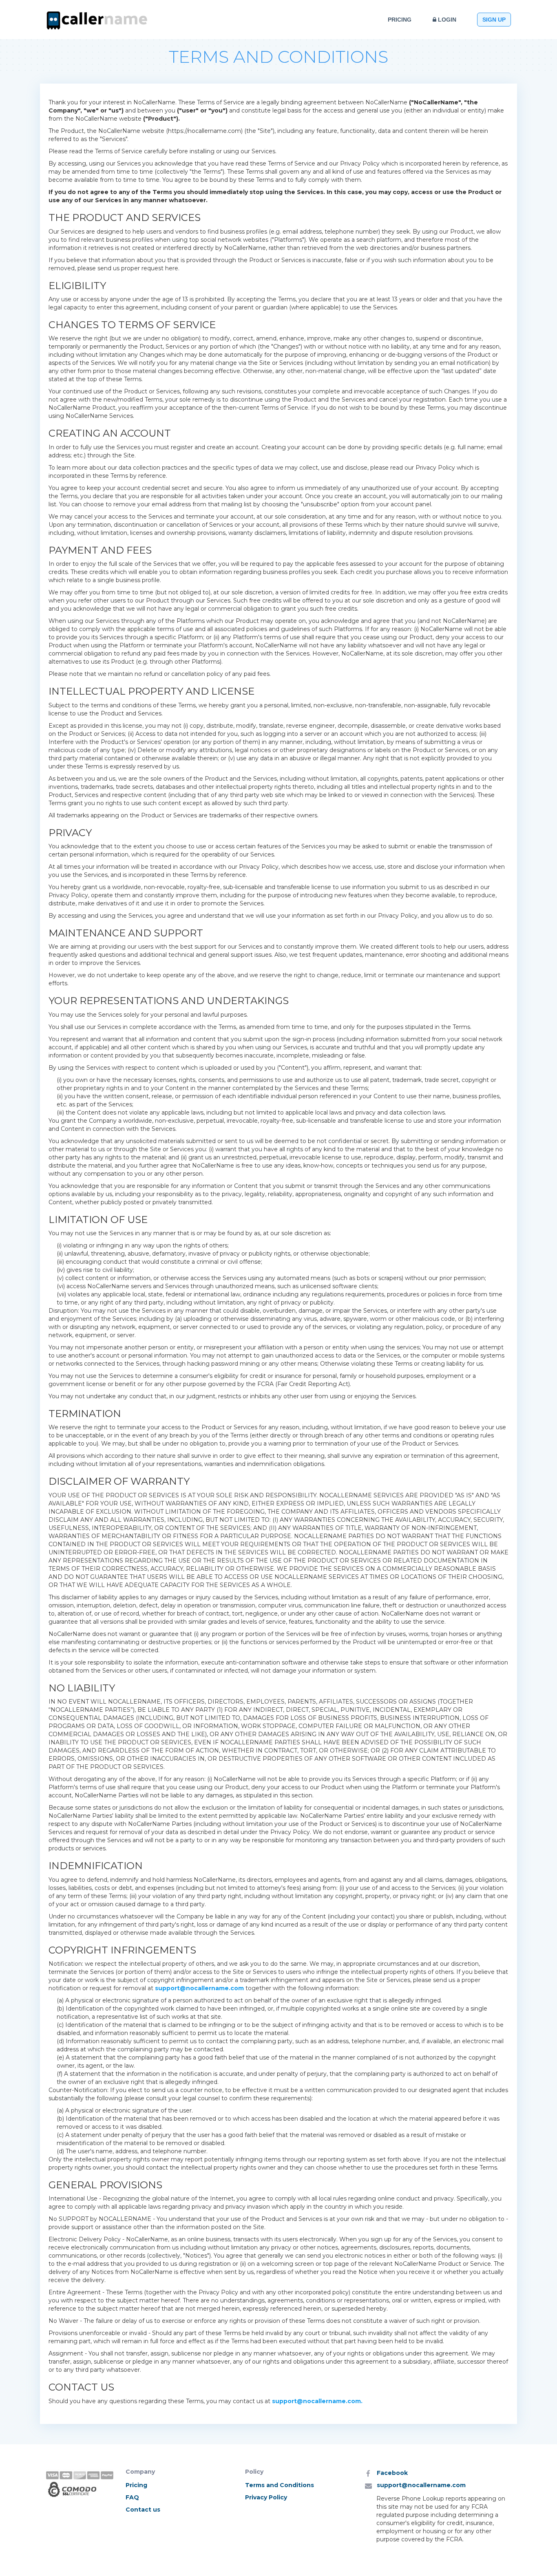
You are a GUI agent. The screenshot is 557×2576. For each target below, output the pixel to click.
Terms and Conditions (280, 2485)
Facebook (392, 2473)
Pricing (400, 20)
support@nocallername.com (199, 1988)
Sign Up (494, 20)
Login (446, 20)
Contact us (143, 2510)
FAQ (132, 2497)
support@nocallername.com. (317, 2401)
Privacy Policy (266, 2497)
